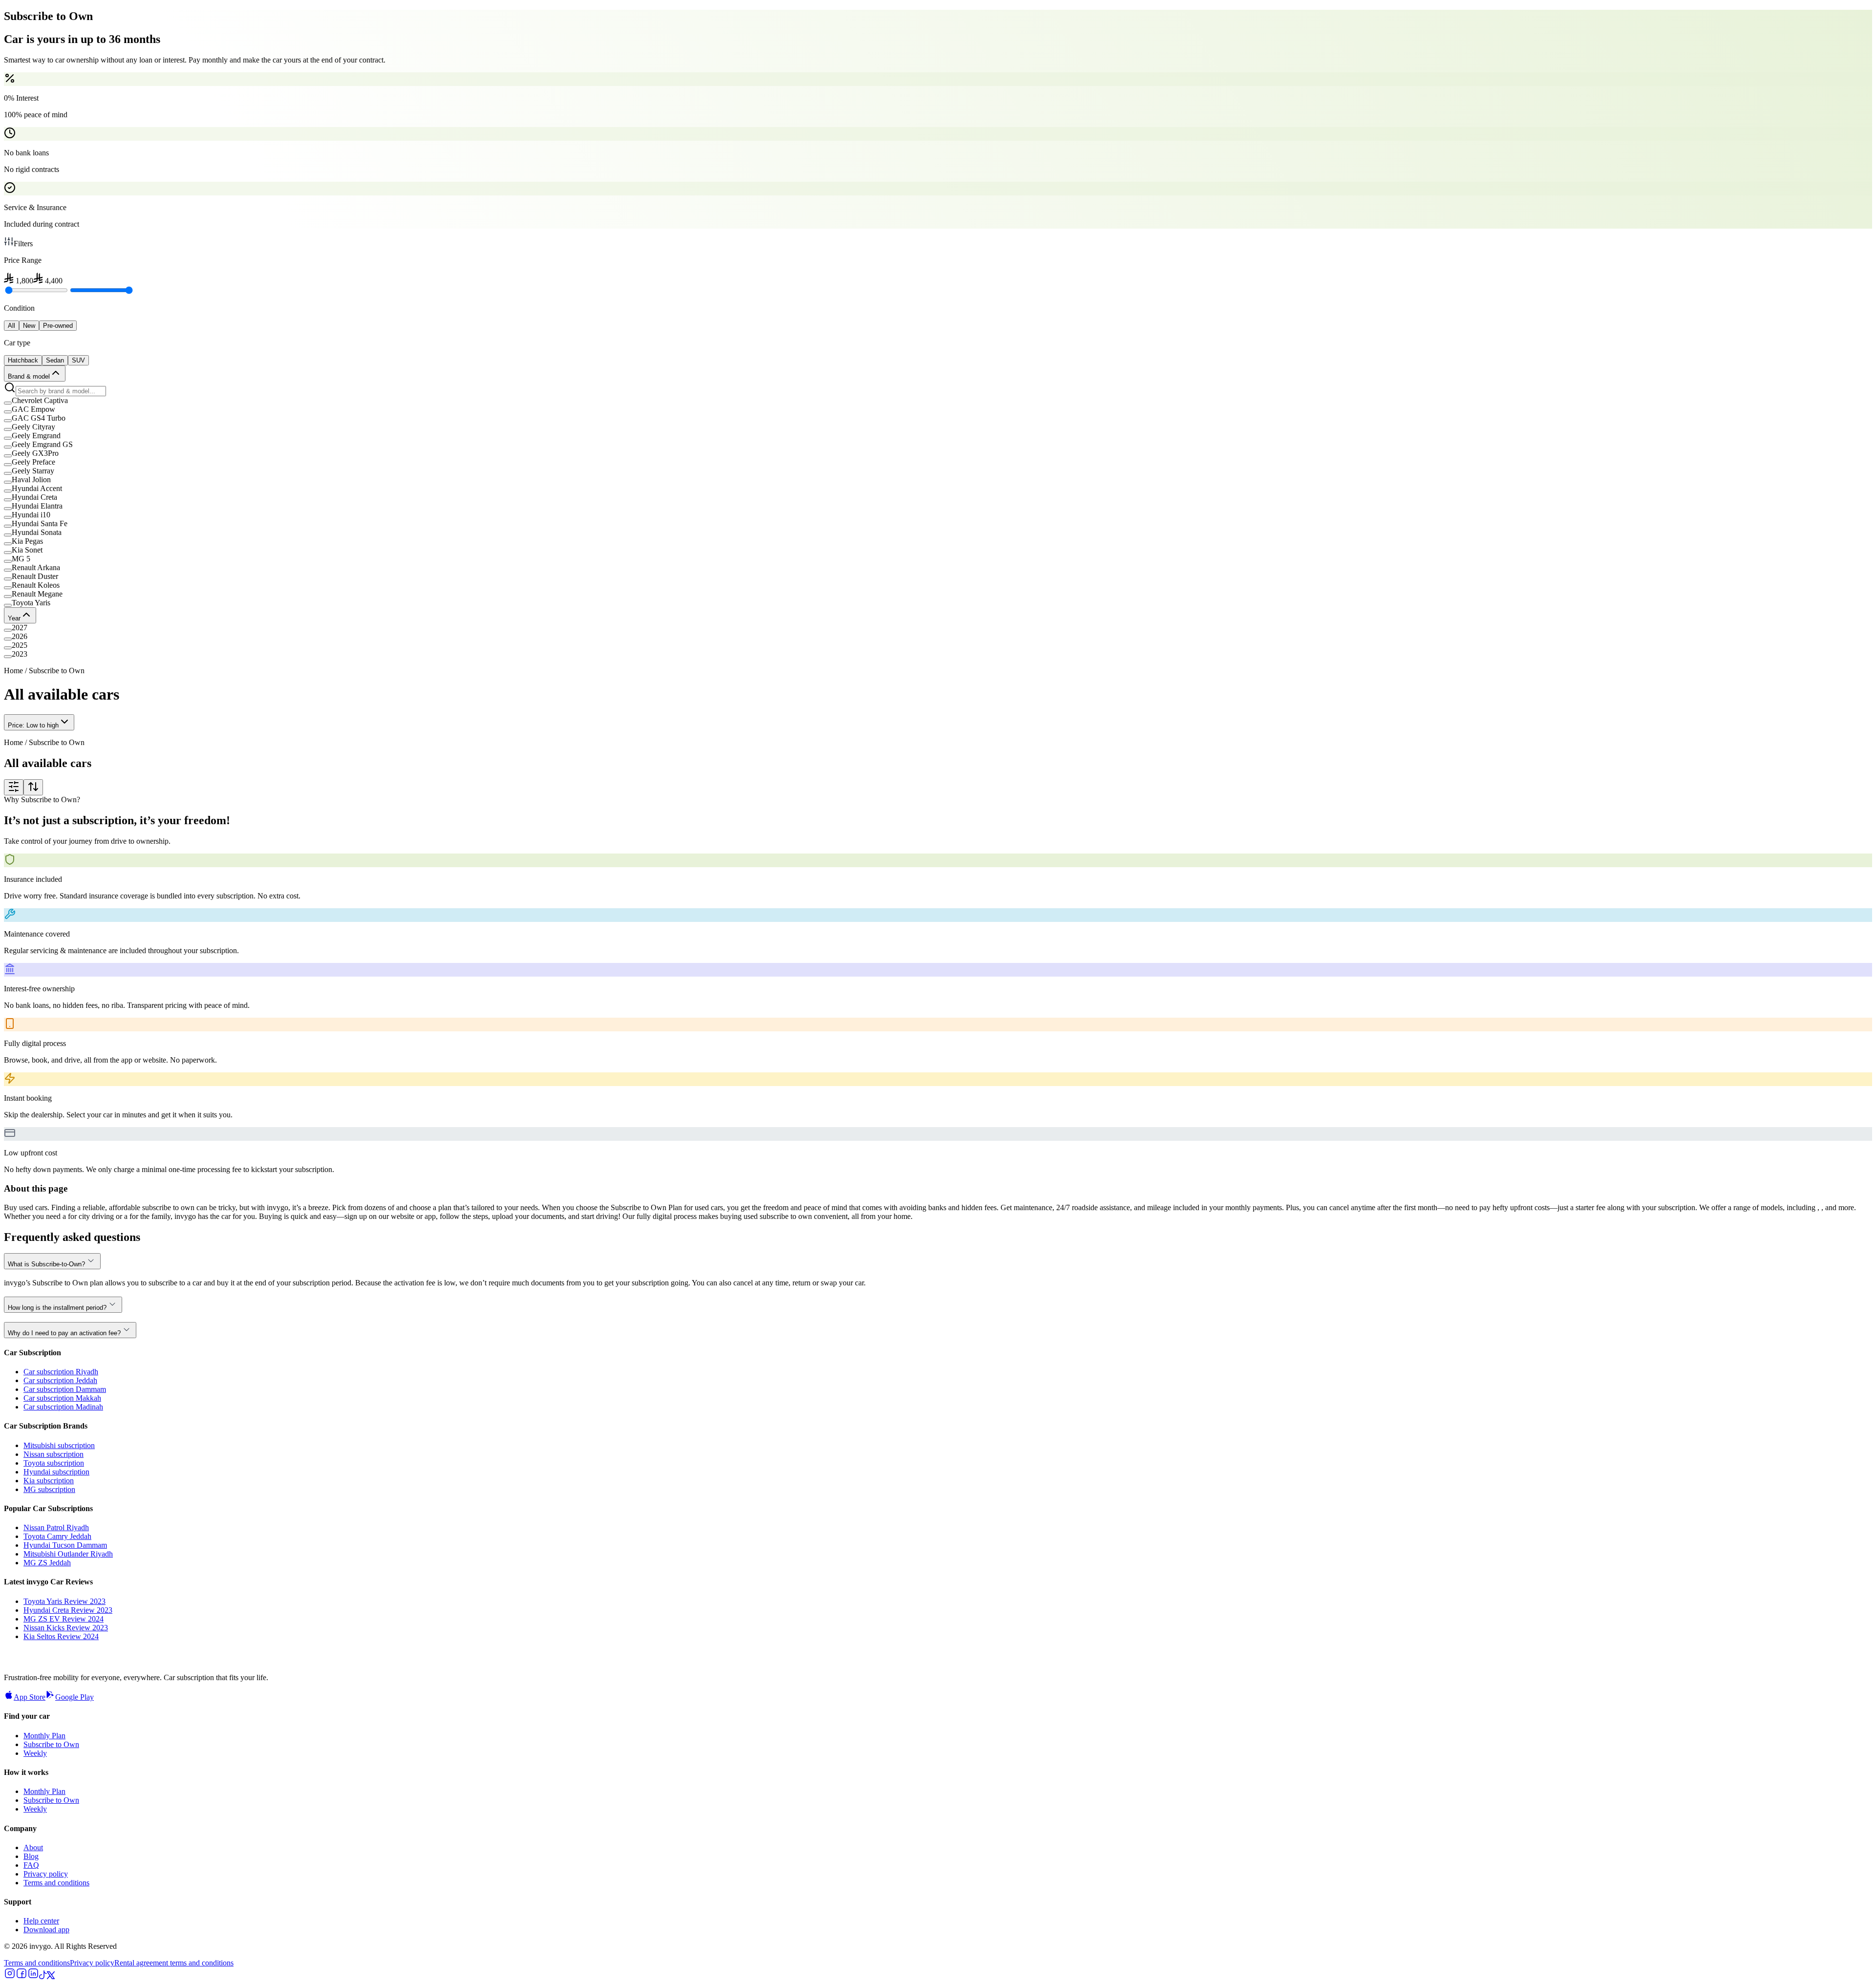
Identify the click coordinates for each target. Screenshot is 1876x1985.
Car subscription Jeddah (60, 1380)
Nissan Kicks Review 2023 (66, 1628)
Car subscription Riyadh (61, 1372)
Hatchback (23, 360)
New (29, 326)
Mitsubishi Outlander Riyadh (68, 1554)
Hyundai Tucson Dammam (65, 1545)
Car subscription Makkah (62, 1398)
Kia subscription (49, 1481)
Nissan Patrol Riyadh (56, 1527)
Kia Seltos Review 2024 (61, 1636)
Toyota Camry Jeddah (57, 1536)
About (33, 1847)
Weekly (35, 1753)
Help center (41, 1921)
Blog (31, 1856)
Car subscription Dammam (65, 1389)
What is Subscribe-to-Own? (46, 1264)
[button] (938, 401)
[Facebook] (21, 1976)
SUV (78, 360)
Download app (46, 1930)
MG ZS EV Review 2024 (64, 1619)
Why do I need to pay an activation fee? (64, 1333)
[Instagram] (10, 1976)
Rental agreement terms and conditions (174, 1963)
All (11, 326)
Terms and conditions (56, 1883)
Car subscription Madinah (63, 1407)
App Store (30, 1697)
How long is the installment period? (57, 1308)
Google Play (75, 1697)
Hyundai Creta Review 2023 (68, 1610)
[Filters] (14, 787)
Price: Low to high (33, 725)
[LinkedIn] (33, 1976)
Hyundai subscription (56, 1472)
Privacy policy (46, 1874)
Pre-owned (58, 326)
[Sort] (33, 787)
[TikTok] (43, 1976)
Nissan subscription (53, 1454)
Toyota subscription (54, 1463)
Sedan (55, 360)
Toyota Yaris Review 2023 (64, 1601)
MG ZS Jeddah (47, 1563)
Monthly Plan (44, 1736)
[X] (51, 1976)
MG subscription (49, 1489)
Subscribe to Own (51, 1744)
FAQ (31, 1865)
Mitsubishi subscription (59, 1445)
